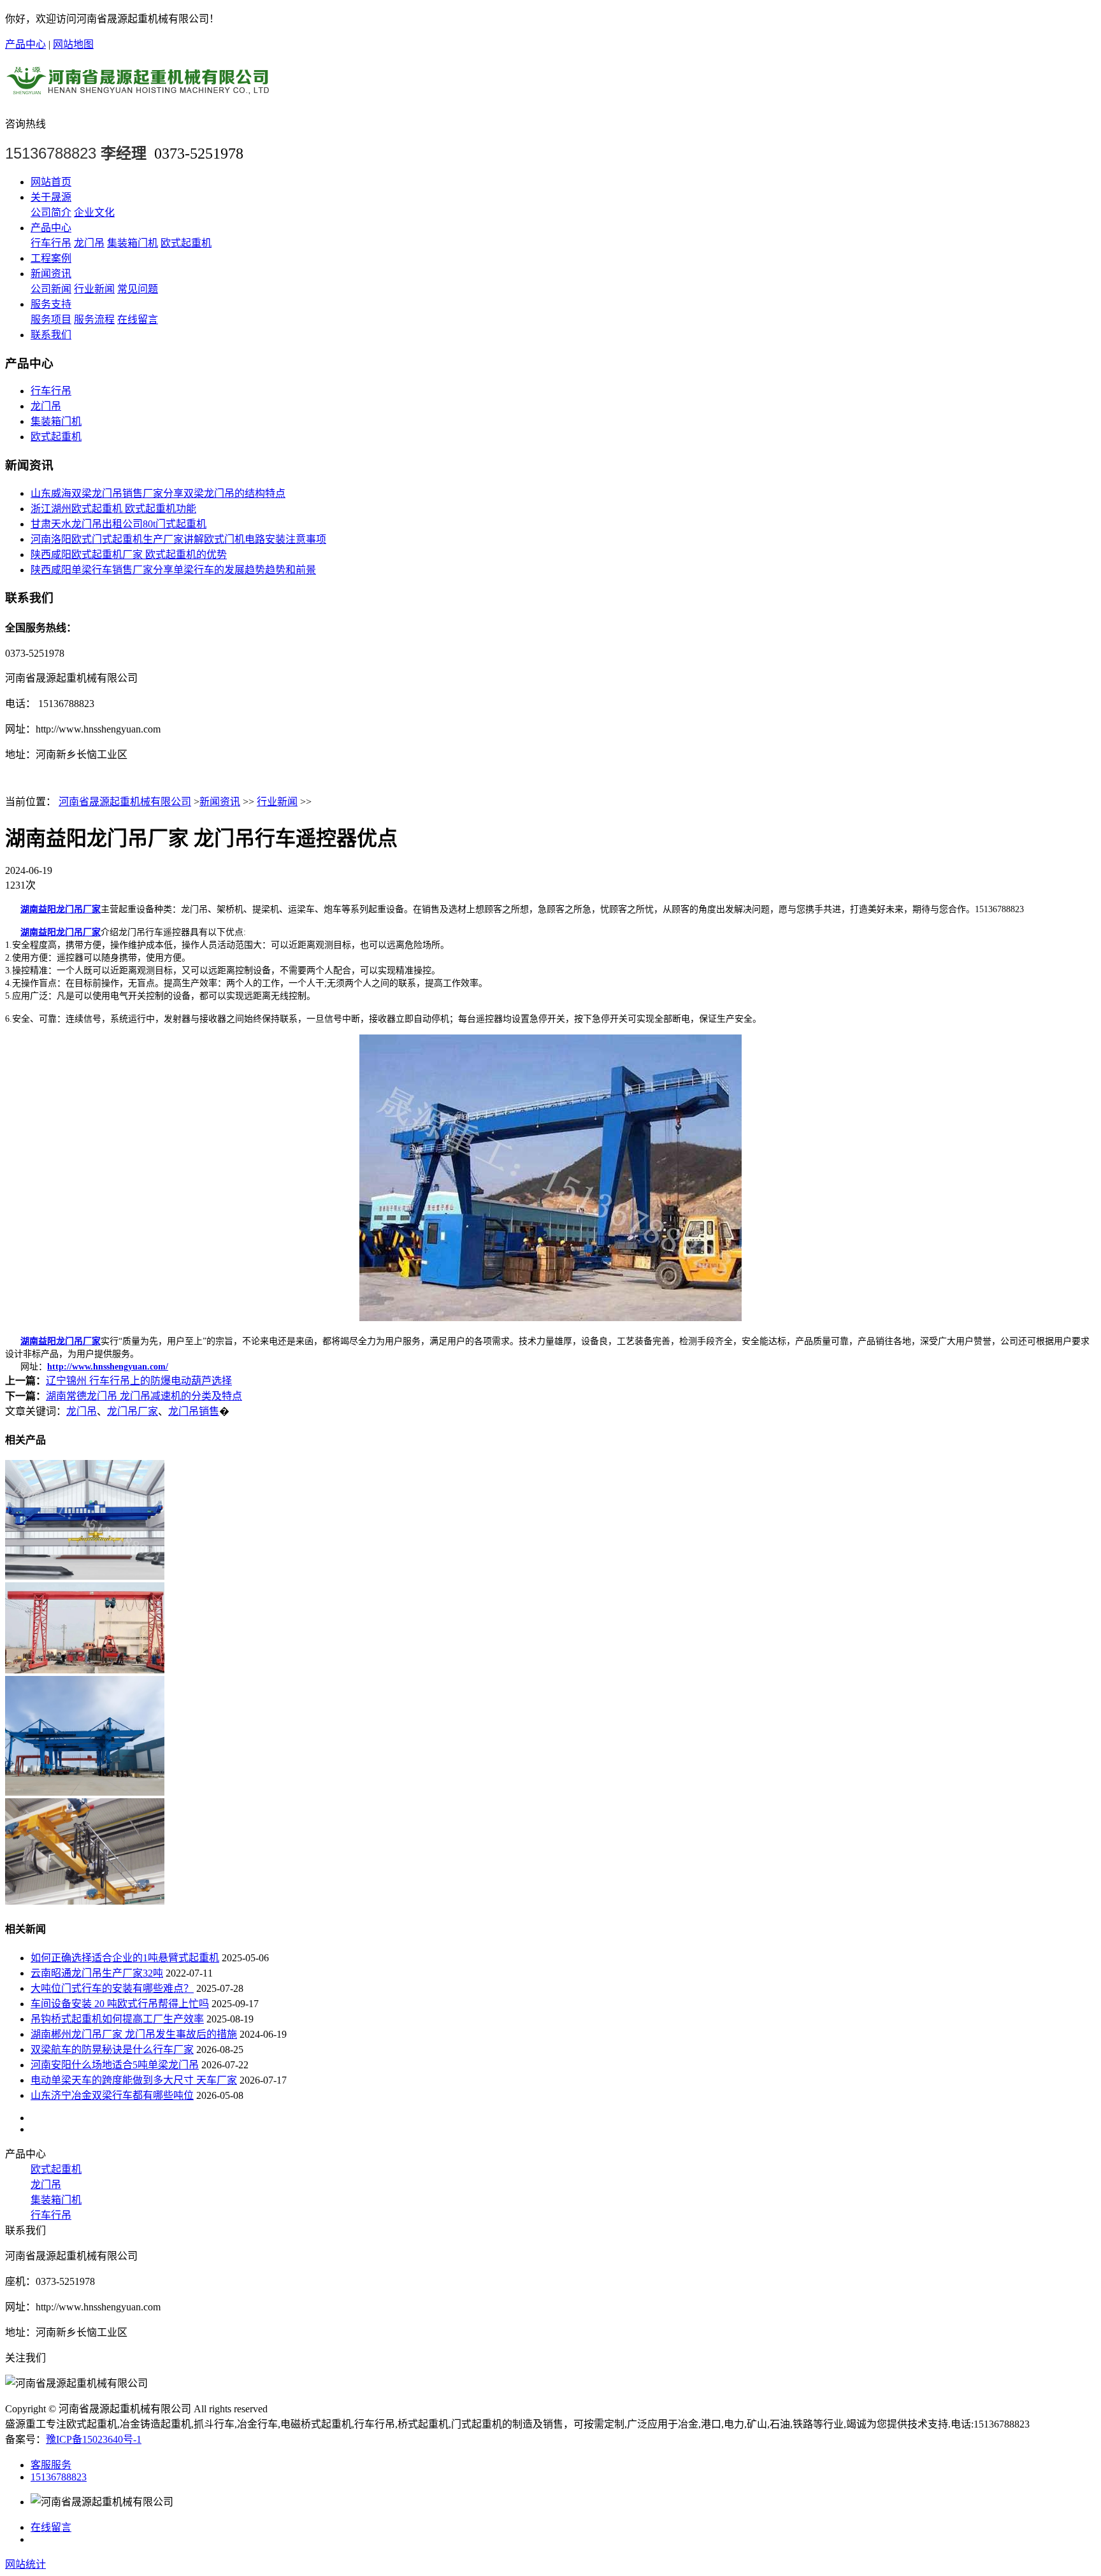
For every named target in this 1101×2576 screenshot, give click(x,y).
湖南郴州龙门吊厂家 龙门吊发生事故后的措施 (134, 2034)
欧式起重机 (186, 243)
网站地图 (73, 44)
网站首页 (51, 182)
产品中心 (25, 44)
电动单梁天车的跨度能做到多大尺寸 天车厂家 (134, 2080)
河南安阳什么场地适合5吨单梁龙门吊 (115, 2065)
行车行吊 (51, 243)
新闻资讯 (51, 274)
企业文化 (94, 212)
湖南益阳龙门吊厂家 (61, 909)
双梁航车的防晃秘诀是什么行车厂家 (112, 2050)
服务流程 (94, 319)
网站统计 (25, 2564)
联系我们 (51, 335)
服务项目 (51, 319)
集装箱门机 (133, 243)
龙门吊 (89, 243)
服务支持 (51, 304)
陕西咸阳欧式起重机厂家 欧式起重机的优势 (129, 555)
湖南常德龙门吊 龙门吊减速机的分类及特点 (144, 1396)
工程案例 (51, 258)
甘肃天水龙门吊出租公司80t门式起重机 (119, 524)
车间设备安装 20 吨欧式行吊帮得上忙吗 (120, 2004)
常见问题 (138, 289)
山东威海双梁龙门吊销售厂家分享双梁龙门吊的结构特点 (158, 493)
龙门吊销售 (194, 1411)
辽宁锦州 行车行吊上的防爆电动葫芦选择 (139, 1381)
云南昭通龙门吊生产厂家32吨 (97, 1973)
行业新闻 (94, 289)
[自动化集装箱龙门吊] (85, 1792)
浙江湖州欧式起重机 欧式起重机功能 (113, 509)
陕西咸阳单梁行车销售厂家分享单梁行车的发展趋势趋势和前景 (173, 570)
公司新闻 (51, 289)
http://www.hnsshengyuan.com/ (108, 1367)
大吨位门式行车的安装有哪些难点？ (112, 1988)
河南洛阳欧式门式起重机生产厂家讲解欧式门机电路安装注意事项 (178, 539)
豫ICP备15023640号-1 (94, 2439)
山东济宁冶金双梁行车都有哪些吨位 (112, 2095)
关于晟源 (51, 197)
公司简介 (51, 212)
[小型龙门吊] (85, 1670)
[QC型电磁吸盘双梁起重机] (85, 1576)
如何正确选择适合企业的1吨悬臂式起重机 (125, 1958)
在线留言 (138, 319)
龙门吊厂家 (133, 1411)
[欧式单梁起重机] (85, 1901)
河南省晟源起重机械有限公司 (125, 802)
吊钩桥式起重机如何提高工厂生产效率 (117, 2019)
